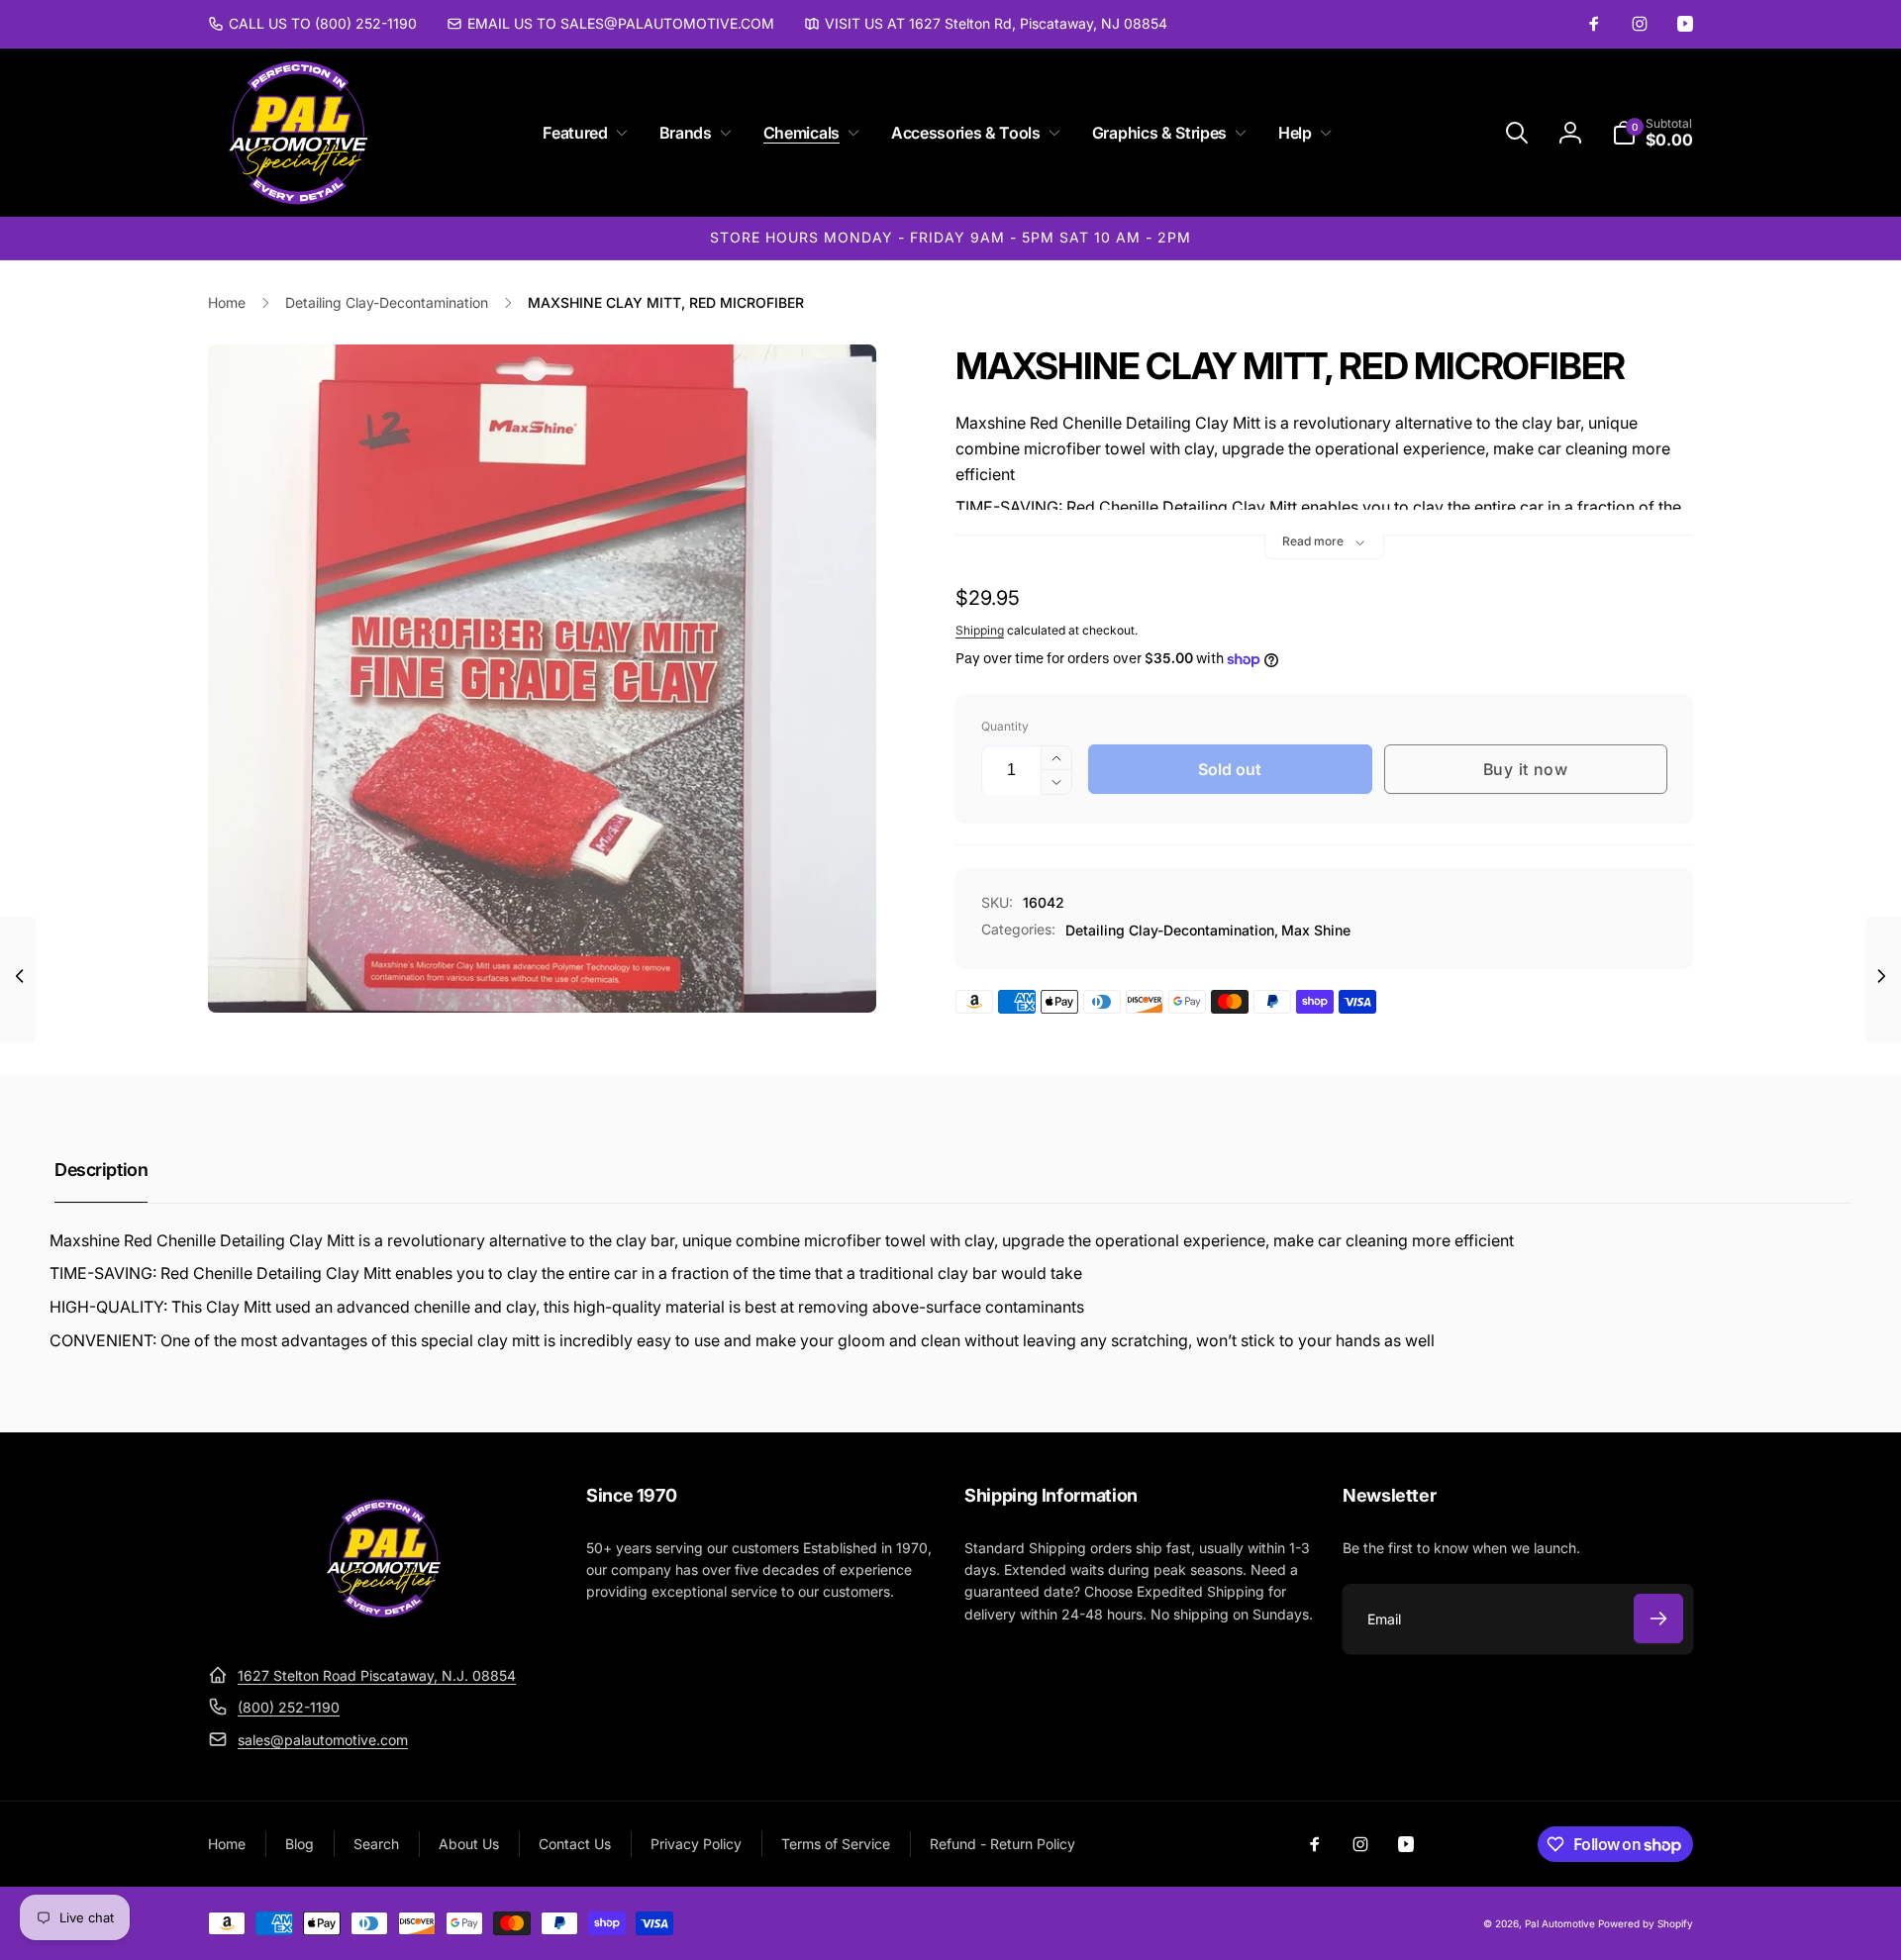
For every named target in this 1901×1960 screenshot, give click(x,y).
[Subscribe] (1658, 1618)
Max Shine (1316, 930)
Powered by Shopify (1646, 1923)
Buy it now (1526, 769)
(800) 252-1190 (289, 1707)
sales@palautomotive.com (323, 1740)
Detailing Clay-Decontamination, (1172, 930)
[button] (581, 133)
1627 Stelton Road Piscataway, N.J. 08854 (377, 1675)
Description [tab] (101, 1170)
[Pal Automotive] (383, 1626)
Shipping (980, 630)
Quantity (1005, 726)
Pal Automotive (1560, 1923)
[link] (312, 24)
